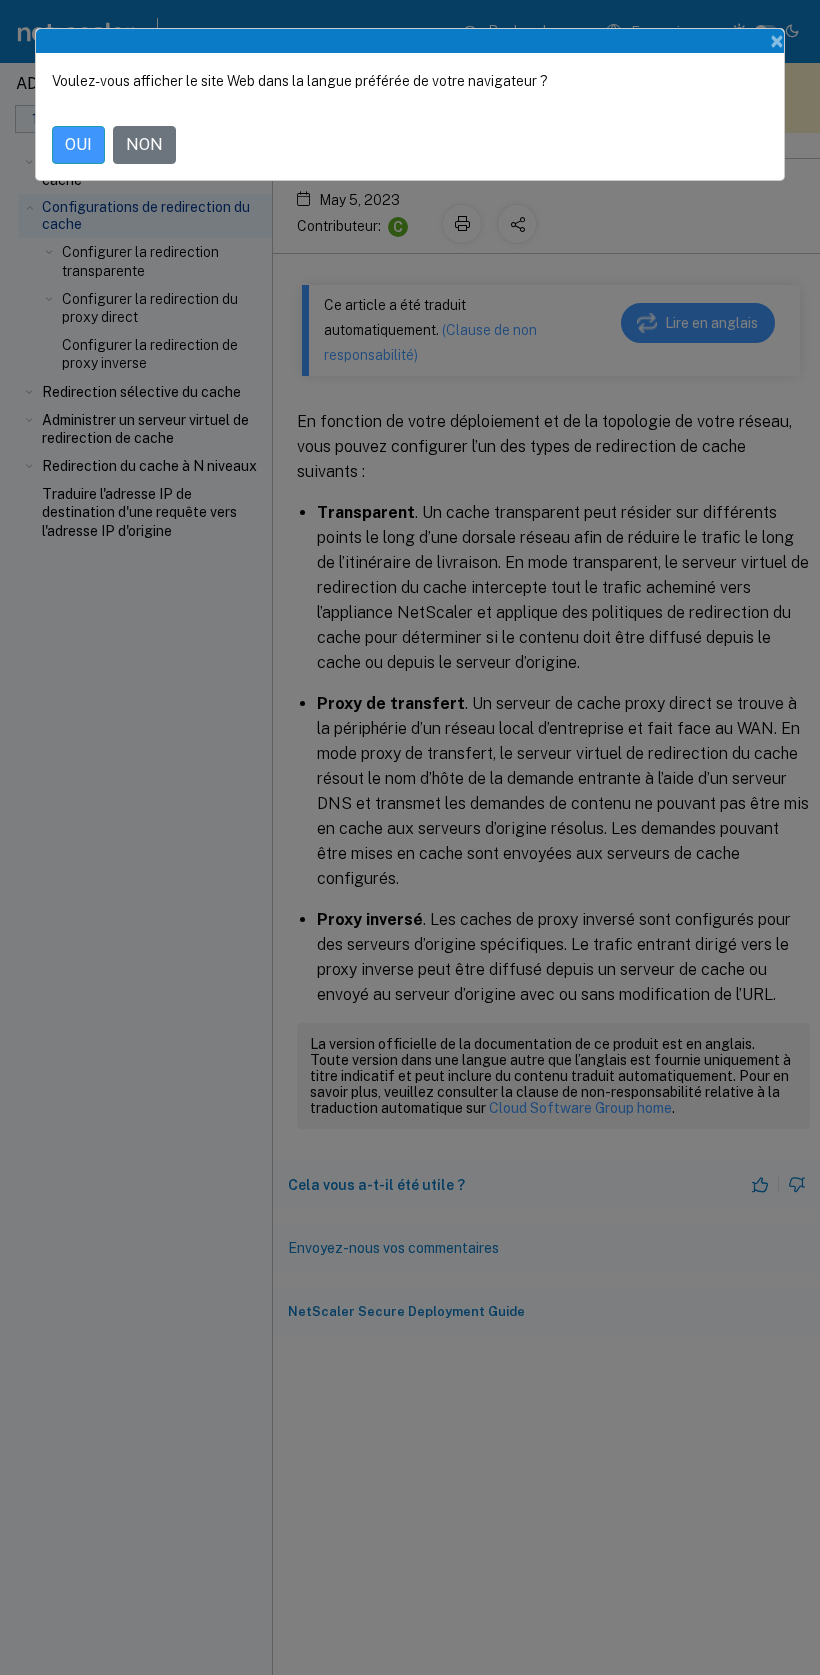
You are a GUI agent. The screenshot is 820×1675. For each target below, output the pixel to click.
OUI (78, 144)
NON (144, 144)
